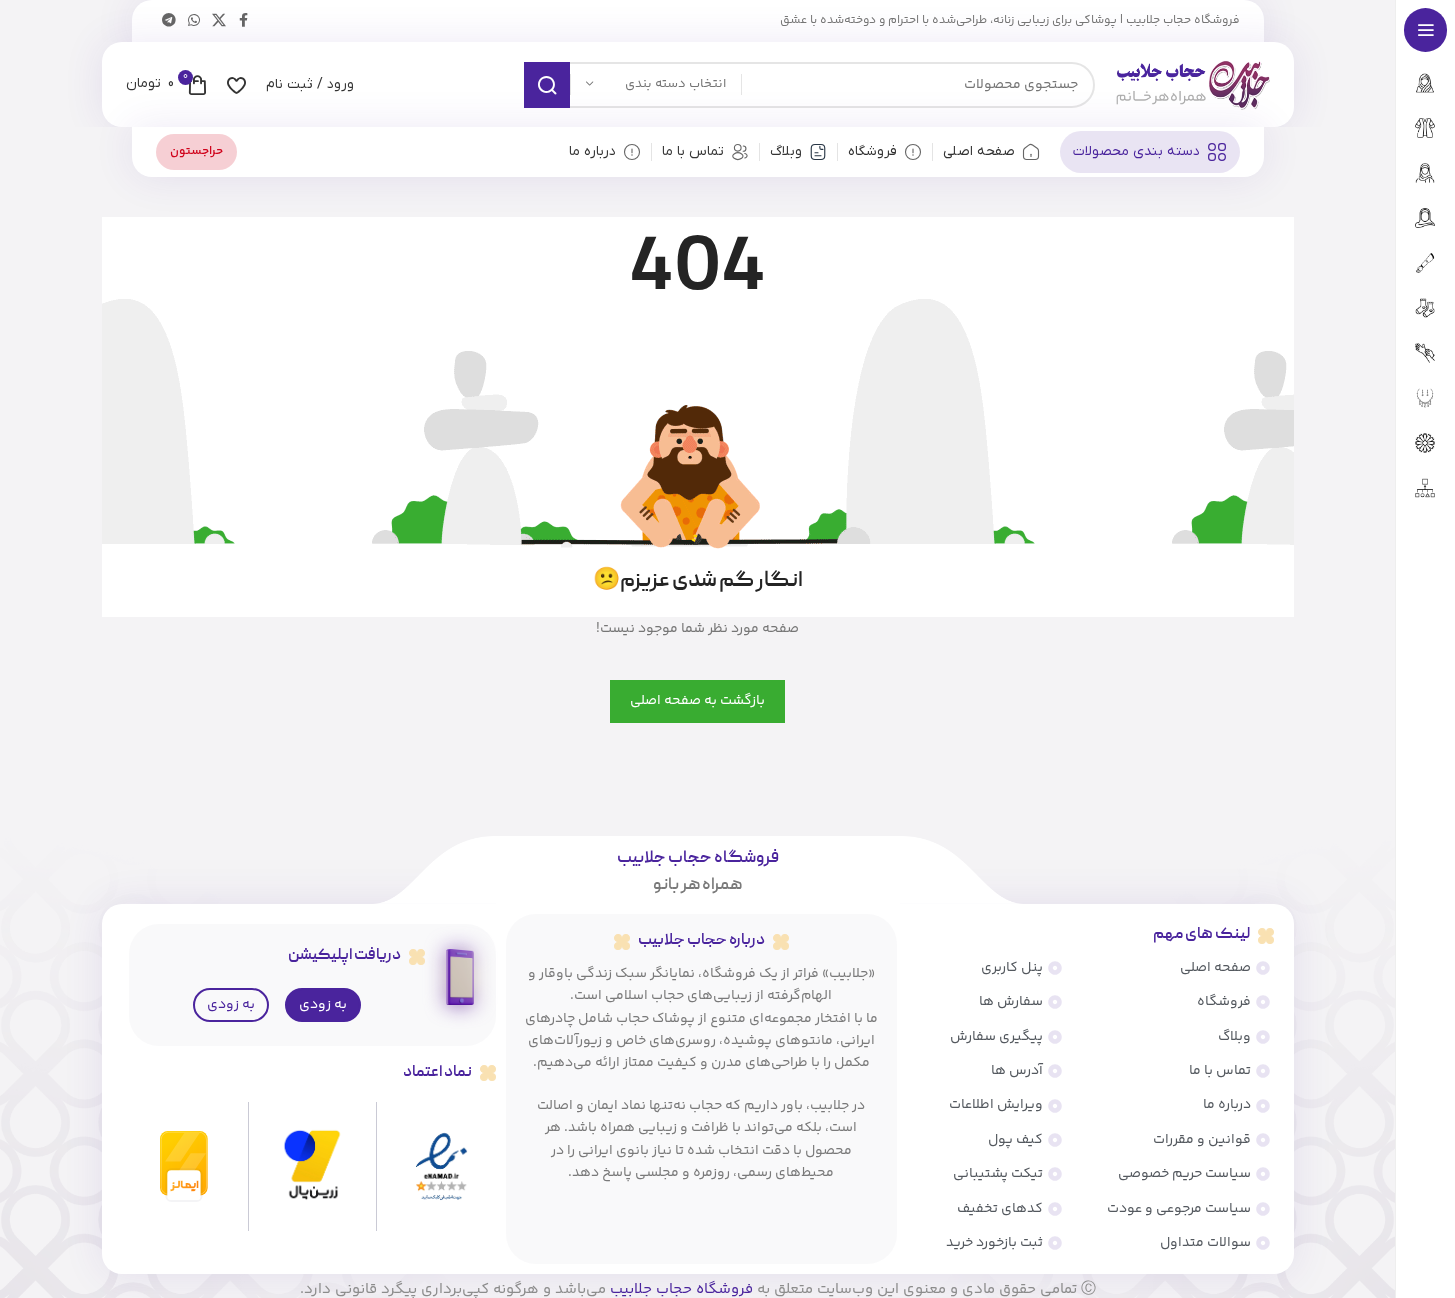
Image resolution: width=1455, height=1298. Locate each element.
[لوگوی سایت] (1192, 85)
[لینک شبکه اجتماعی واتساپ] (194, 21)
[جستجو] (547, 85)
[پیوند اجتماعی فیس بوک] (244, 21)
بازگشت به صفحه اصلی (697, 701)
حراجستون (196, 151)
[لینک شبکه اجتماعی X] (219, 21)
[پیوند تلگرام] (169, 21)
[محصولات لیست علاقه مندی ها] (236, 85)
